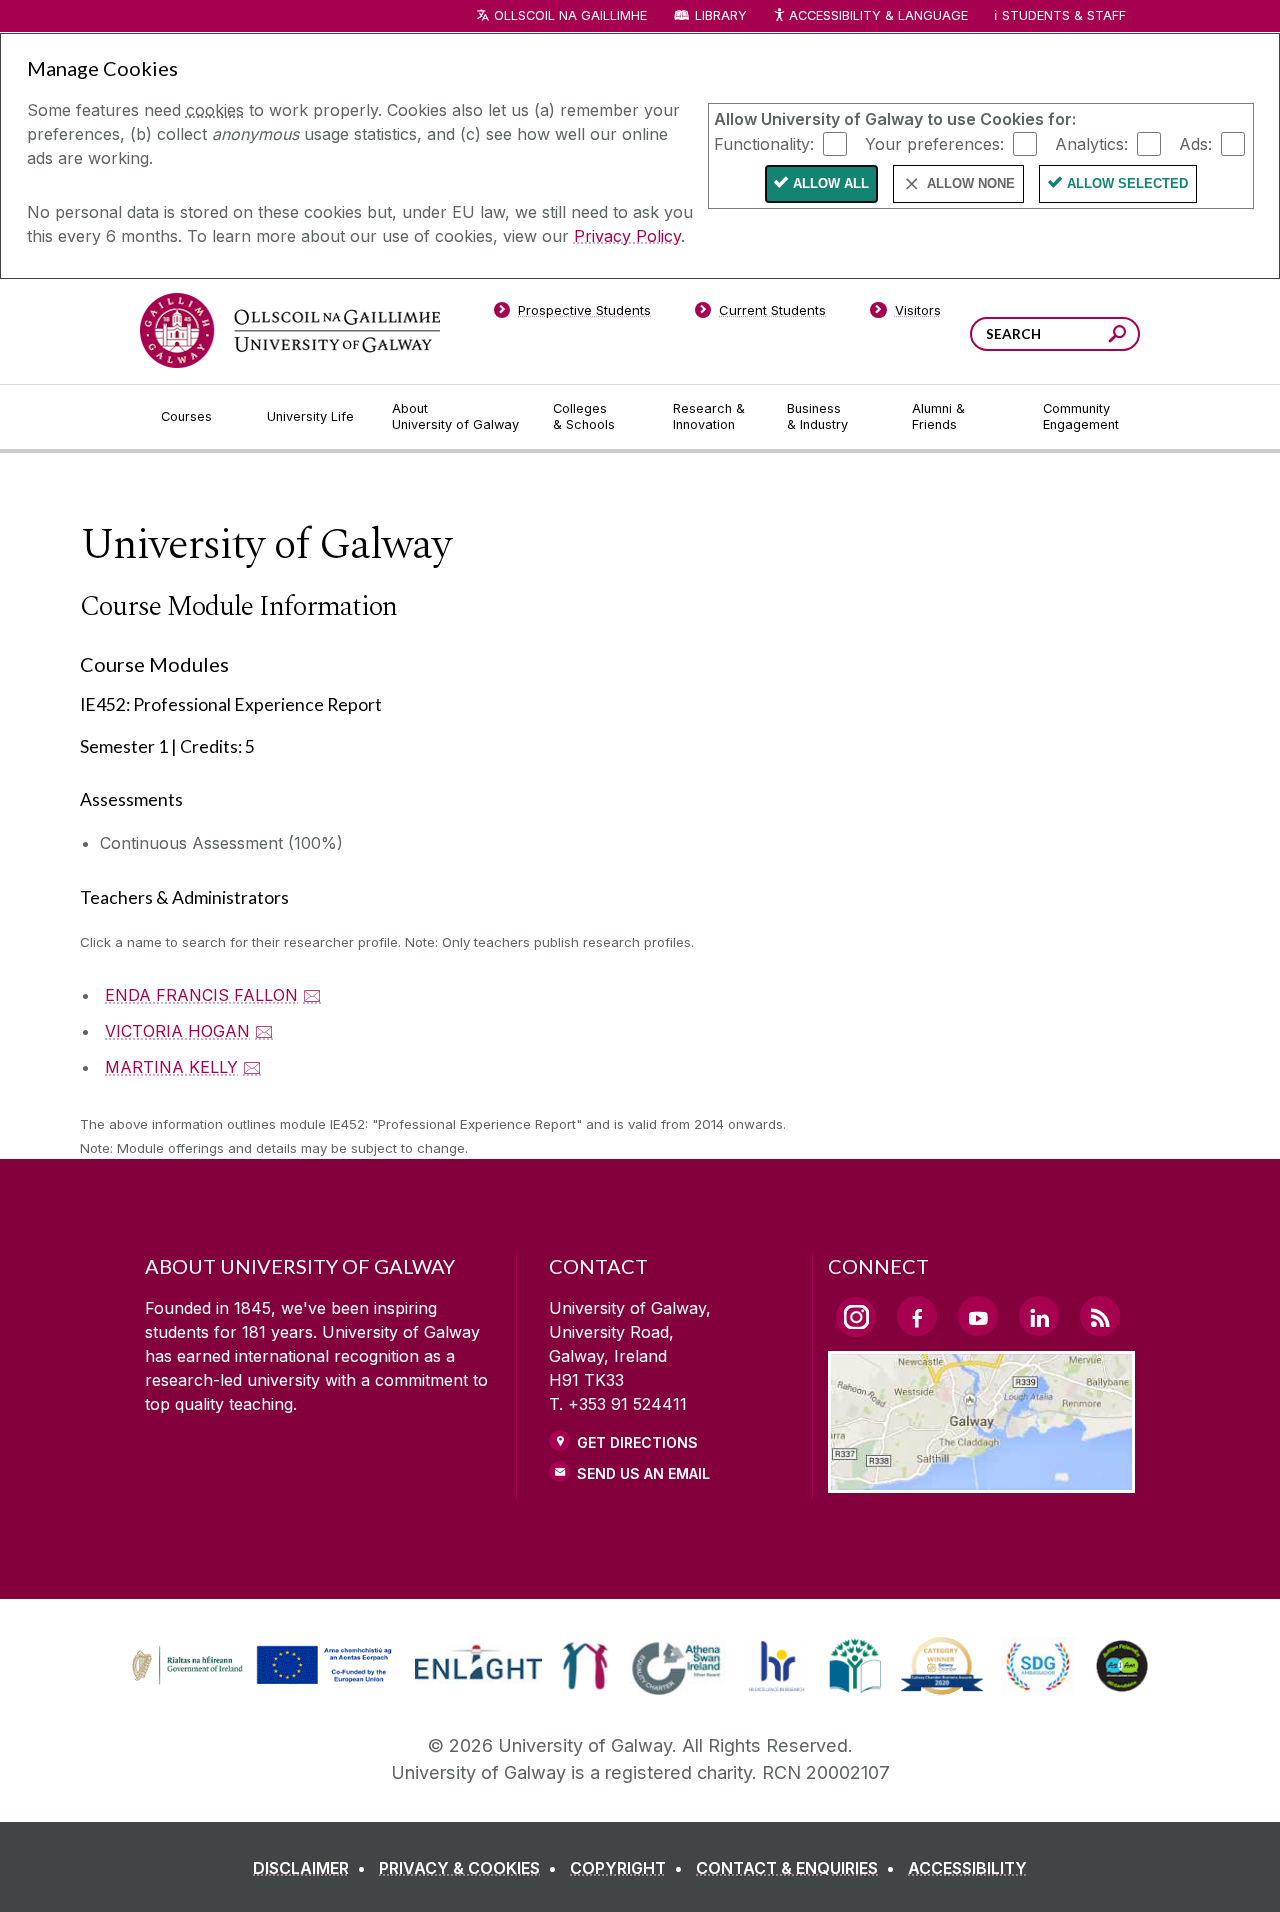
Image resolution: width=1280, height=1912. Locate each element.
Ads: (1195, 143)
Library (721, 15)
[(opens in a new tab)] (264, 1681)
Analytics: (1091, 143)
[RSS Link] (1100, 1316)
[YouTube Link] (978, 1316)
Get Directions (637, 1442)
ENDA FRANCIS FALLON (201, 995)
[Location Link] (981, 1481)
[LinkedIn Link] (1039, 1316)
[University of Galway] (290, 330)
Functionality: (764, 143)
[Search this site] (1117, 336)
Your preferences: (934, 143)
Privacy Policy (627, 236)
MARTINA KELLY (171, 1067)
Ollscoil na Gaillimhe (570, 15)
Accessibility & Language (878, 15)
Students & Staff (1064, 15)
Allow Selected (1127, 183)
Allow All (831, 183)
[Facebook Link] (917, 1316)
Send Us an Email (643, 1473)
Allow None (971, 183)
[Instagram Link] (856, 1317)
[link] (259, 1666)
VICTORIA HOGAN (177, 1031)
